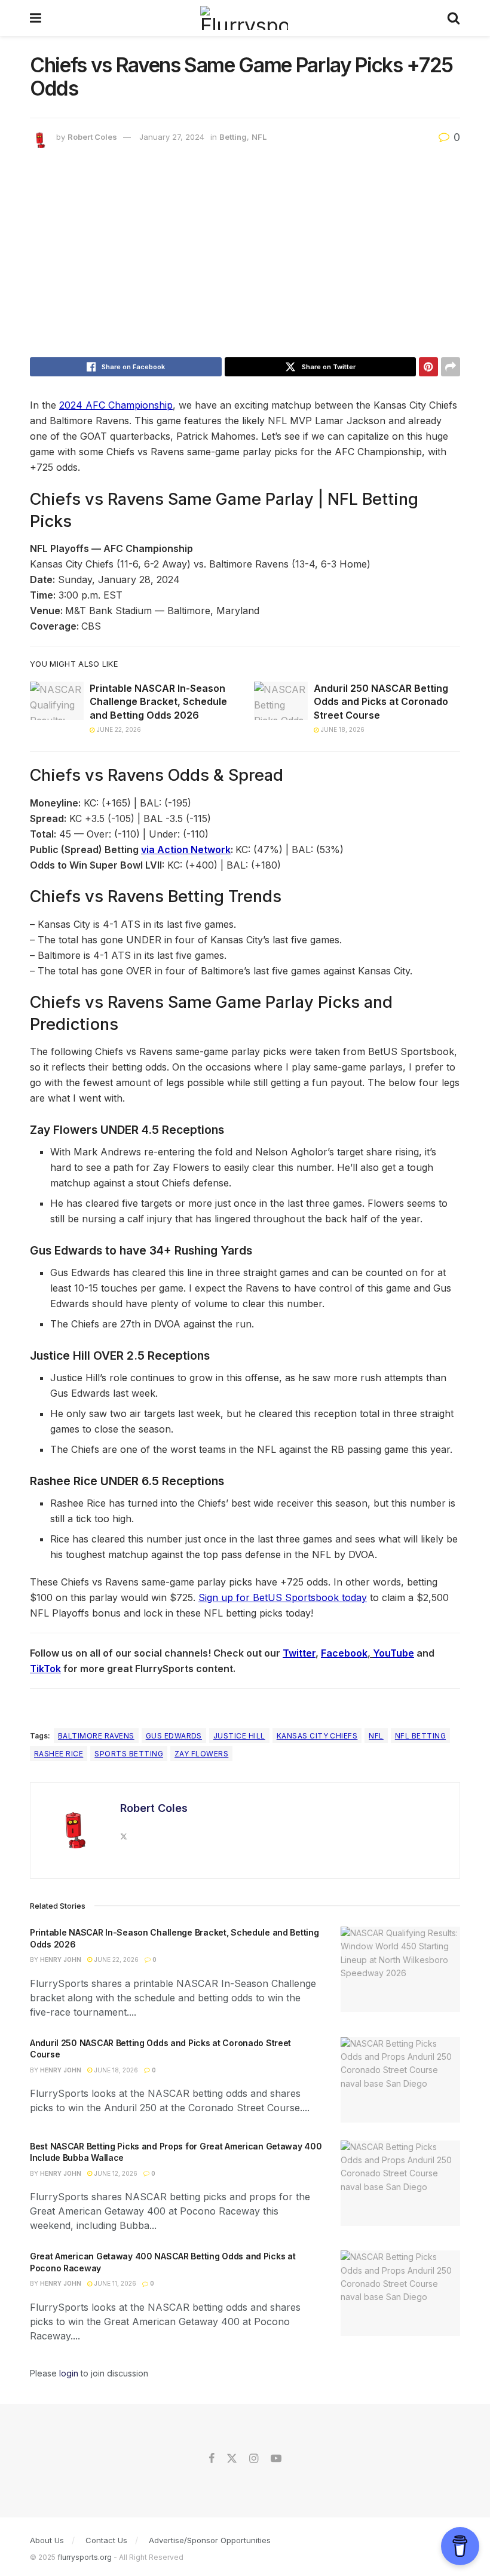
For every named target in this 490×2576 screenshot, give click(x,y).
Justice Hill (239, 1736)
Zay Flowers (201, 1754)
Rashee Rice (59, 1754)
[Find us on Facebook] (212, 2459)
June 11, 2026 (114, 2283)
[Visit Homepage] (244, 18)
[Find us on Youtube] (276, 2459)
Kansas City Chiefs (317, 1736)
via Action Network (186, 850)
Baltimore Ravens (96, 1736)
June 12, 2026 (115, 2173)
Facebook (344, 1653)
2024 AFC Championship (116, 405)
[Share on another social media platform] (451, 367)
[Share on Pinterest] (428, 367)
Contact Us (106, 2540)
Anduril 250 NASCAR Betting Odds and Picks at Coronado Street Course (381, 702)
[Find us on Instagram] (254, 2459)
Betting (233, 137)
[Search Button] (454, 18)
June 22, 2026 (118, 729)
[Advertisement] (245, 256)
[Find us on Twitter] (232, 2459)
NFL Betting (420, 1736)
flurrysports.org (85, 2557)
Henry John (61, 1959)
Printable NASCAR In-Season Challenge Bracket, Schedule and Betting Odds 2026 (158, 702)
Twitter (299, 1653)
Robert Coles (92, 137)
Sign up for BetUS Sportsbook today (283, 1597)
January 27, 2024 (172, 137)
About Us (47, 2540)
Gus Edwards (174, 1736)
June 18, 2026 (342, 729)
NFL (259, 137)
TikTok (45, 1669)
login (69, 2373)
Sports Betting (129, 1754)
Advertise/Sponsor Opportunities (210, 2540)
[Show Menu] (36, 18)
